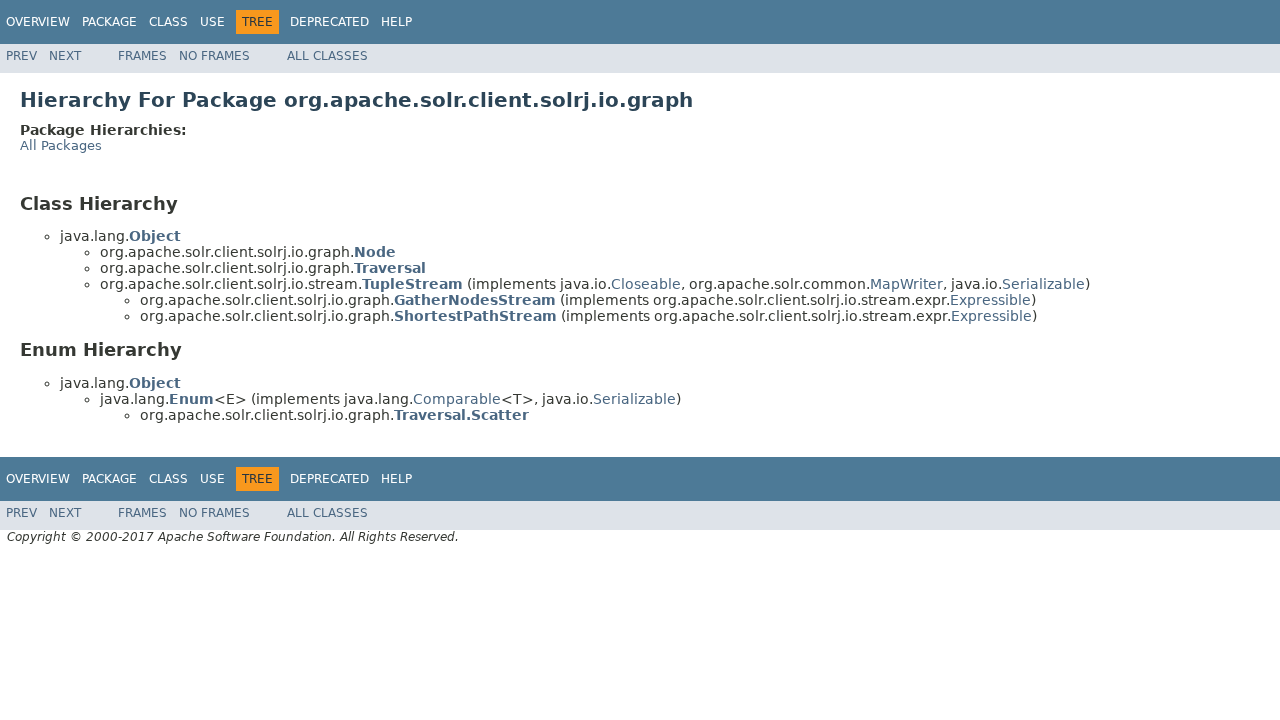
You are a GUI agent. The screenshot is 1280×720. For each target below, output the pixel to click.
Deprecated (329, 22)
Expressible (990, 300)
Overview (38, 22)
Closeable (646, 284)
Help (396, 22)
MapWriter (906, 284)
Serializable (1043, 284)
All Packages (61, 145)
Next (65, 56)
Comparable (457, 399)
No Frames (214, 56)
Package (109, 22)
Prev (21, 56)
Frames (142, 56)
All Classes (327, 56)
